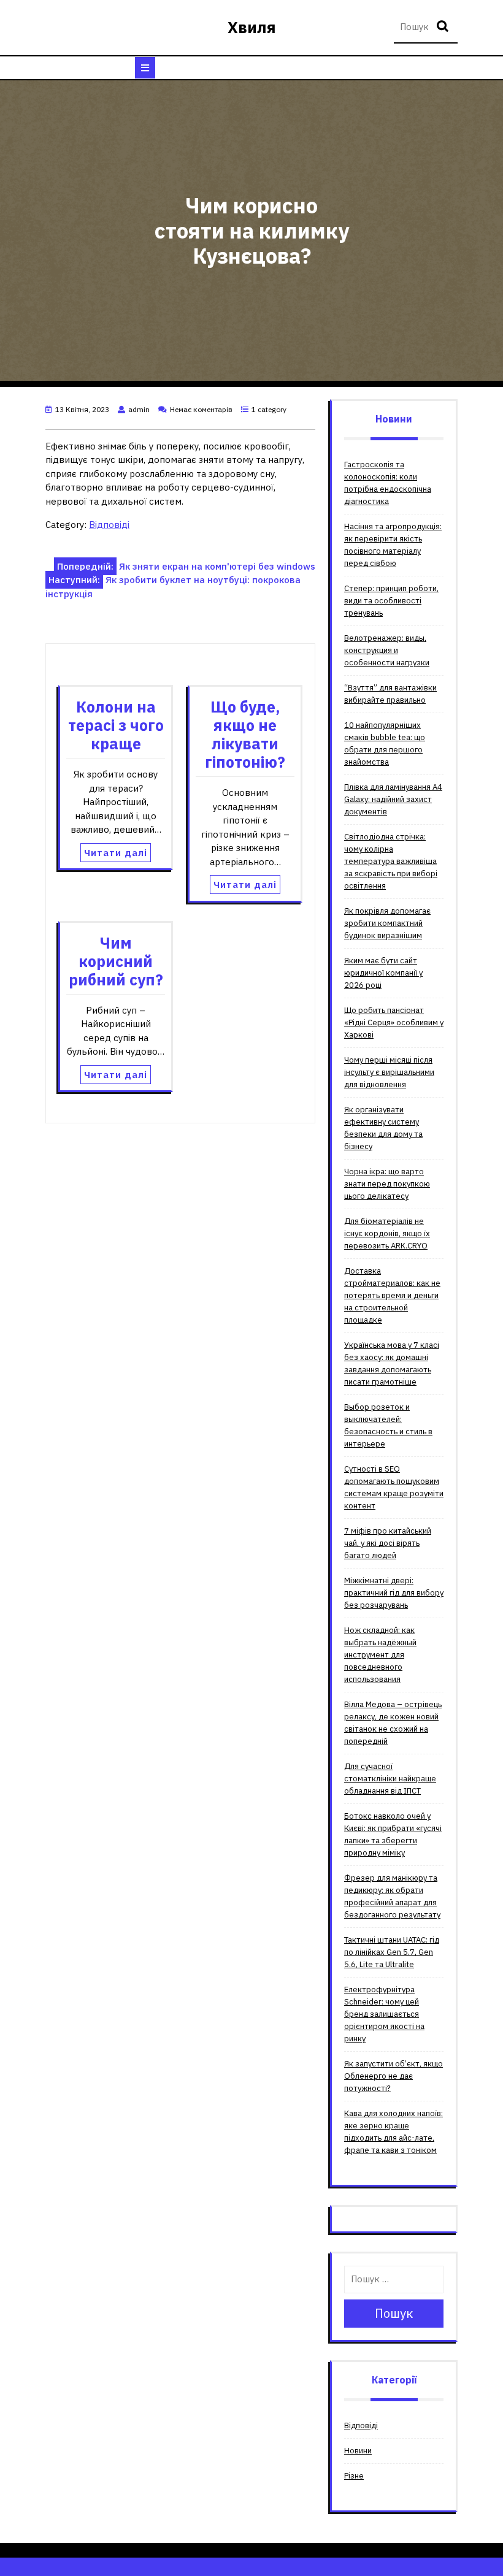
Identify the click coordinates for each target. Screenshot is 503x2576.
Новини (358, 2451)
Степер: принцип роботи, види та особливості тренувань (391, 601)
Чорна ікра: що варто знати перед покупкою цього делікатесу (387, 1184)
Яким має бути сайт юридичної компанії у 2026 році (383, 973)
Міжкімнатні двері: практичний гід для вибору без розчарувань (394, 1593)
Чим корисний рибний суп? (116, 961)
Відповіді (109, 525)
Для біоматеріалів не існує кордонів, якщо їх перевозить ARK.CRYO (387, 1233)
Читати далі (116, 853)
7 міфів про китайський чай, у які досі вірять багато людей (388, 1543)
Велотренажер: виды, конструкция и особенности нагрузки (387, 650)
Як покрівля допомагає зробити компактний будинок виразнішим (387, 923)
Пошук (444, 27)
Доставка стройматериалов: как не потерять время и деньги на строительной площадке (392, 1295)
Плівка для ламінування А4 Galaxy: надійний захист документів (393, 799)
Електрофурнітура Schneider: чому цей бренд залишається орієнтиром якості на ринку (384, 2014)
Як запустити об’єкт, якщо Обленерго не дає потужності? (394, 2076)
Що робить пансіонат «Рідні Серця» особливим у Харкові (394, 1022)
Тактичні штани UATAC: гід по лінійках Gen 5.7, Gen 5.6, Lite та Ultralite (392, 1952)
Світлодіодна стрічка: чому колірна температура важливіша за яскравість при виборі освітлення (391, 861)
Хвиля (252, 27)
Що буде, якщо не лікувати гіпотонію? (245, 734)
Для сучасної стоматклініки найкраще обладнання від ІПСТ (390, 1779)
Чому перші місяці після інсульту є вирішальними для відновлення (389, 1072)
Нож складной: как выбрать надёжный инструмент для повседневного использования (380, 1655)
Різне (354, 2476)
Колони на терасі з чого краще (116, 725)
